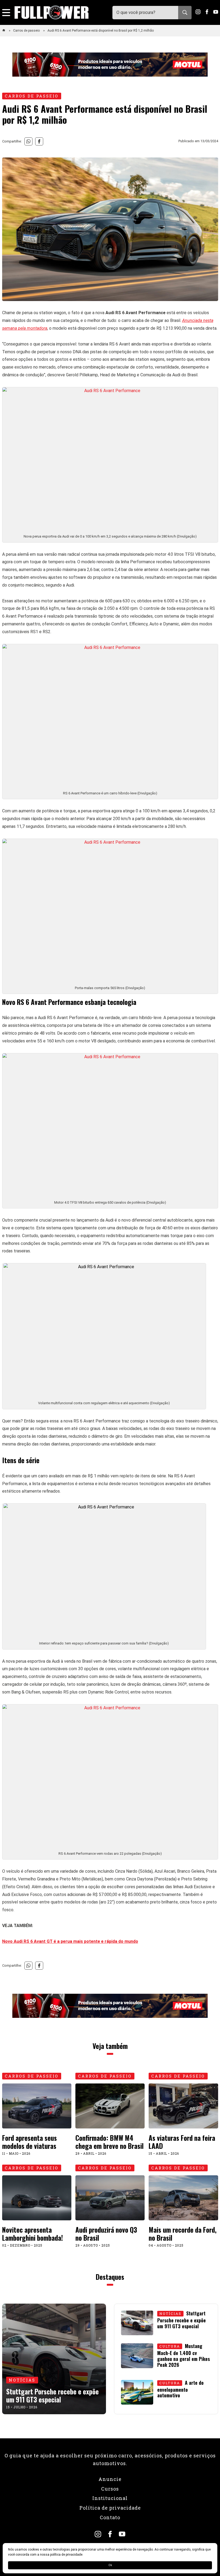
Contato (110, 2517)
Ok (110, 2565)
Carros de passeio (27, 31)
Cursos (110, 2489)
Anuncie (110, 2479)
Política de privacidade (110, 2508)
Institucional (110, 2498)
